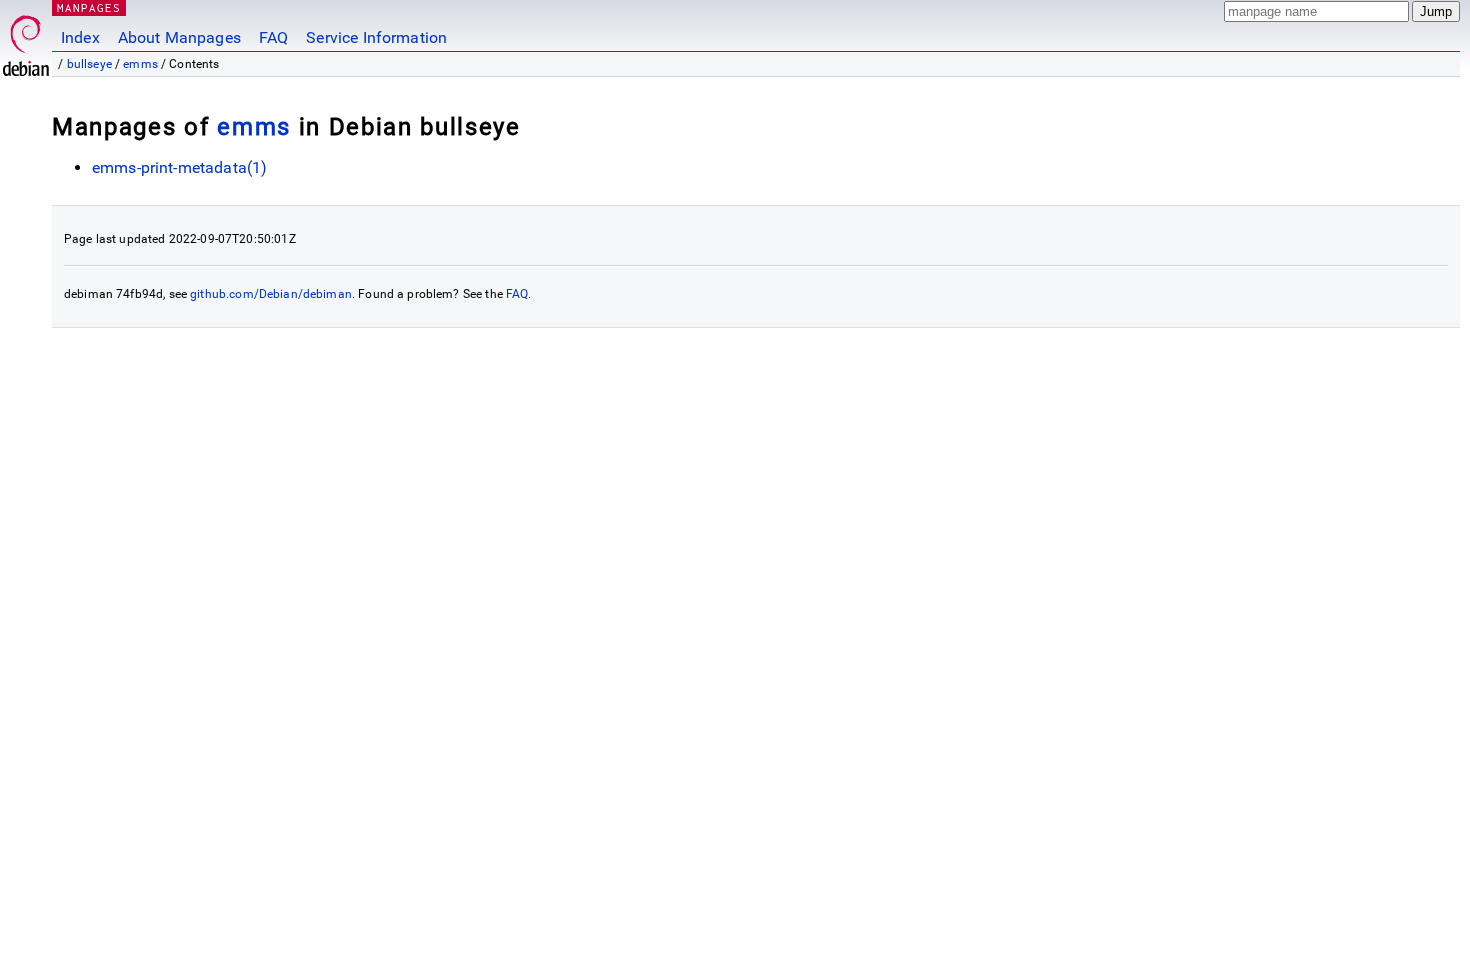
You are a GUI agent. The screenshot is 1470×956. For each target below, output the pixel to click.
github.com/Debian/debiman (271, 294)
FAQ (273, 37)
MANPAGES (89, 7)
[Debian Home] (26, 40)
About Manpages (179, 37)
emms (140, 64)
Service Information (376, 37)
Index (80, 37)
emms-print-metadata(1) (179, 167)
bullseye (89, 64)
